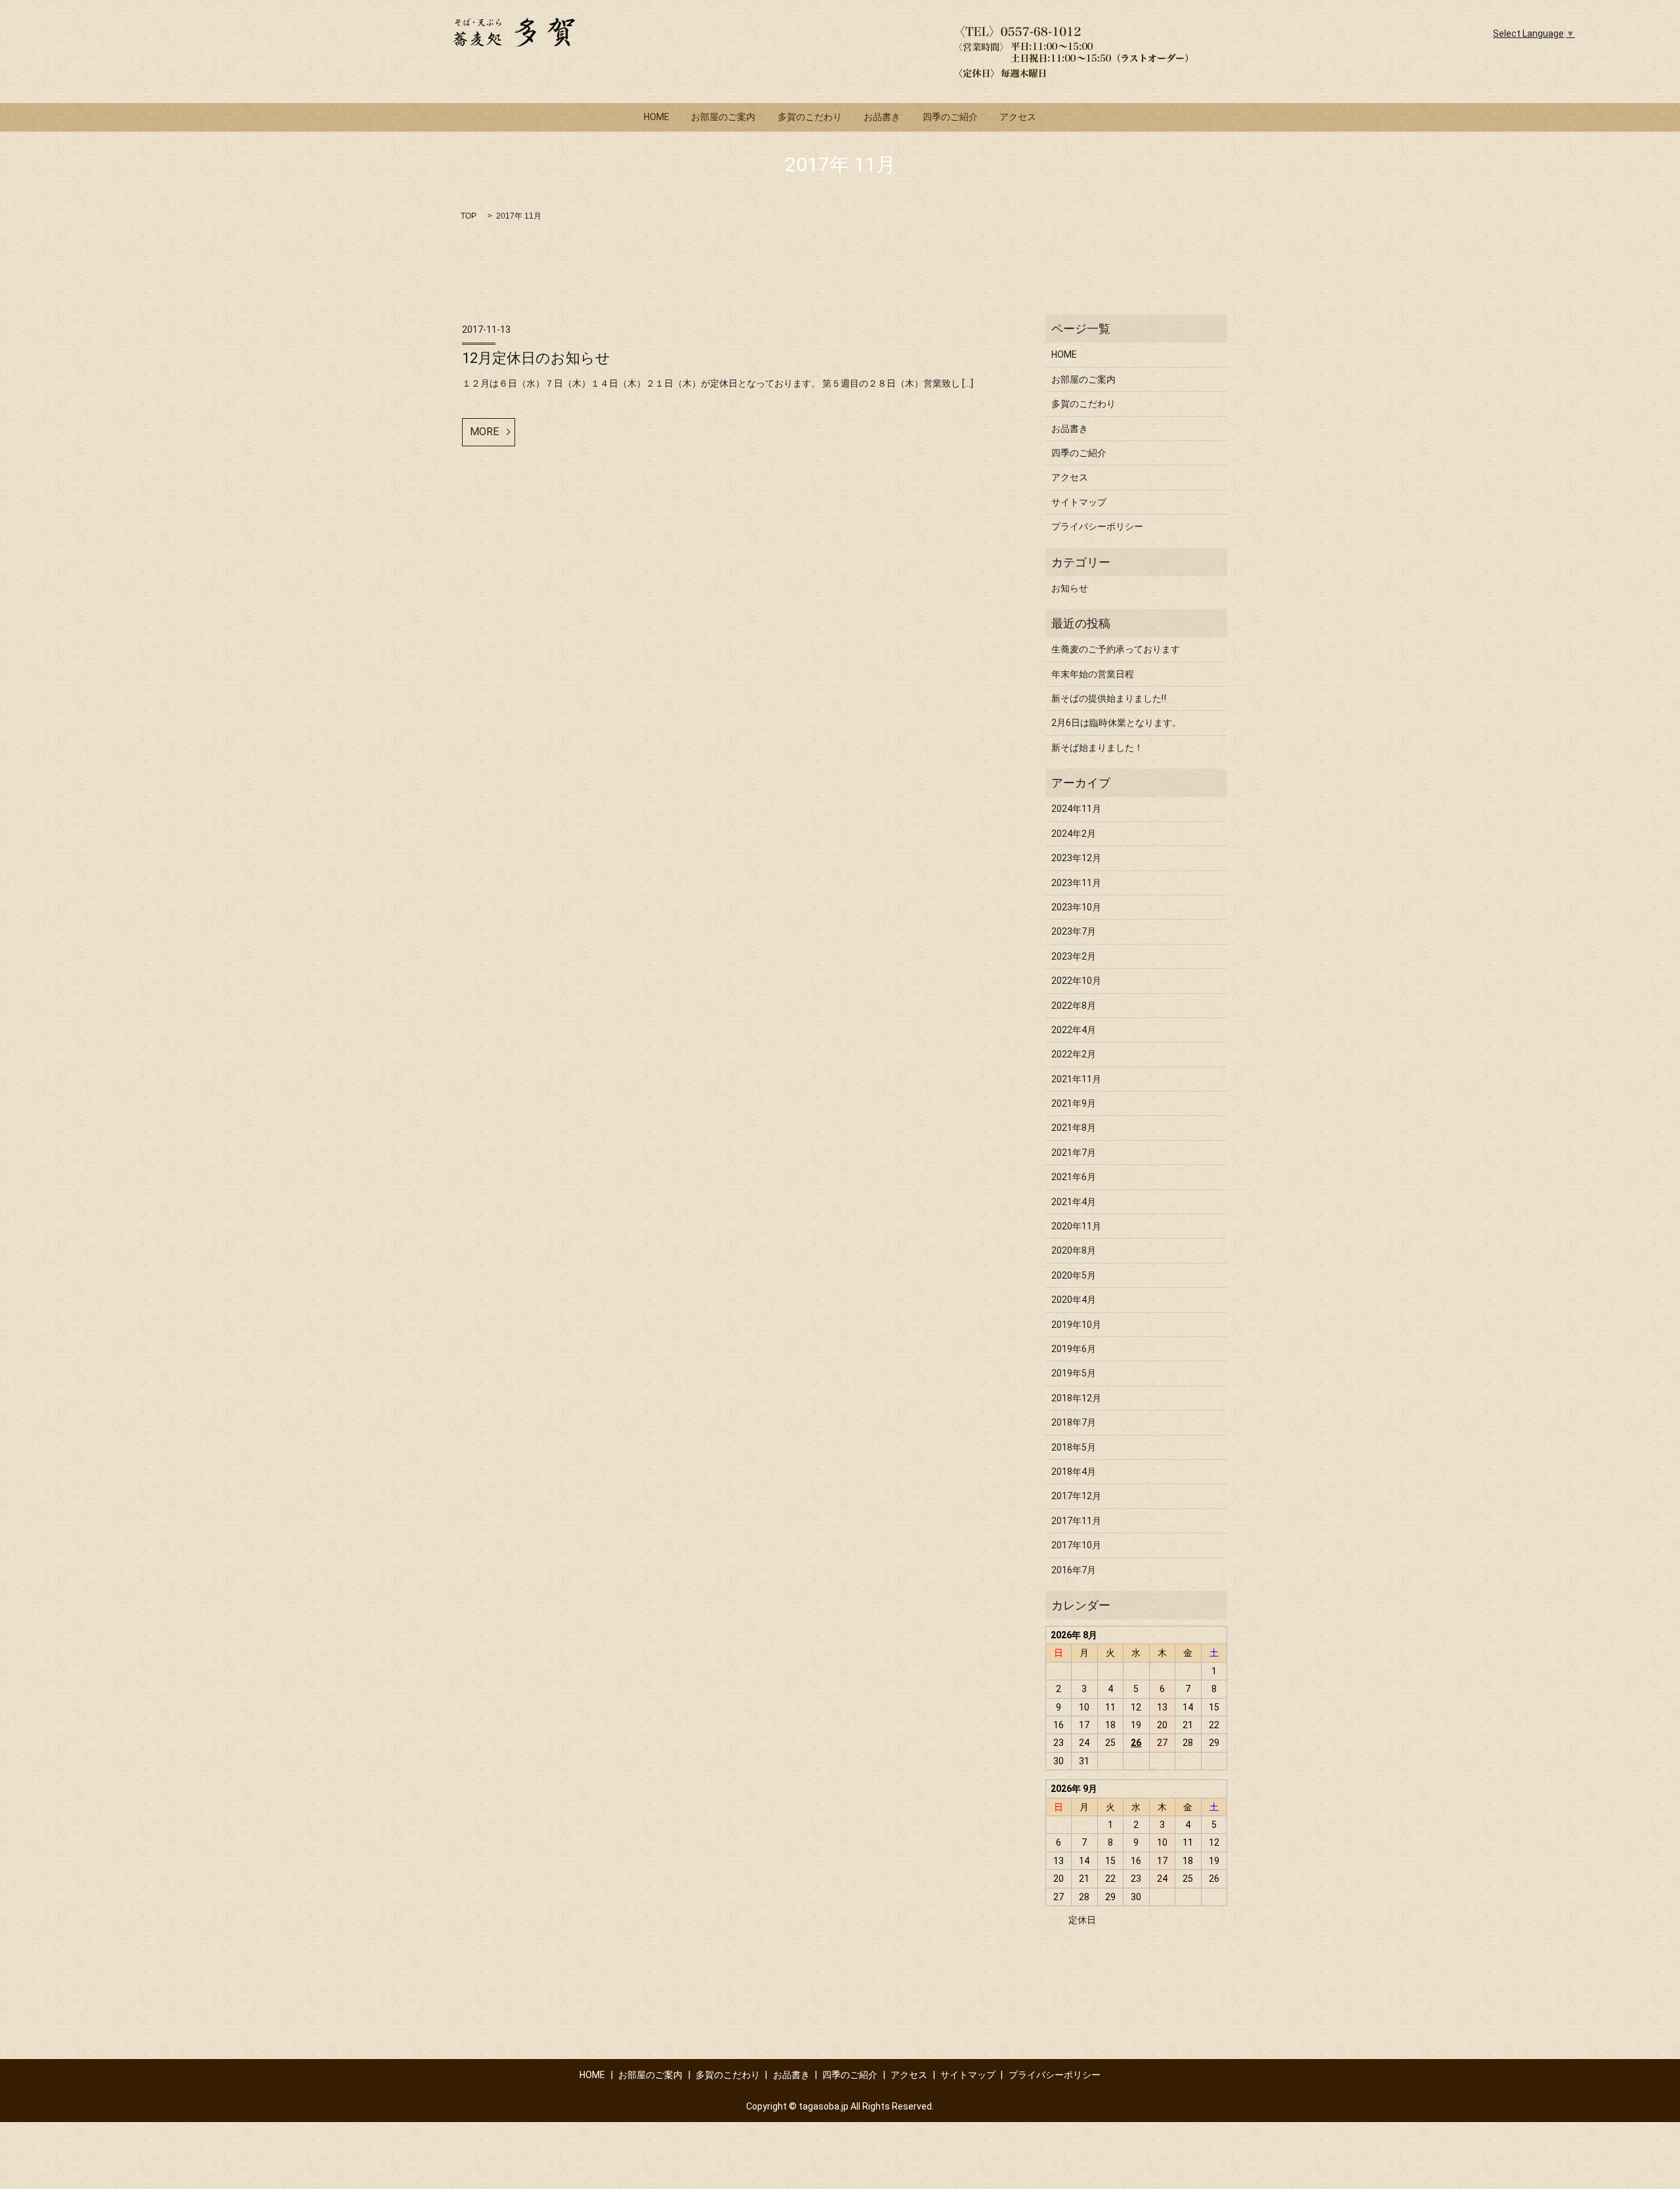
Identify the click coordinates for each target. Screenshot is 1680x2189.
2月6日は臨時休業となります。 (1116, 723)
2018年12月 (1076, 1398)
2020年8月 (1074, 1250)
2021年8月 (1074, 1128)
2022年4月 (1074, 1030)
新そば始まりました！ (1097, 748)
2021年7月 (1074, 1153)
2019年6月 (1074, 1349)
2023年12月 (1076, 858)
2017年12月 (1076, 1496)
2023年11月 (1076, 883)
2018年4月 (1074, 1472)
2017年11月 (1076, 1521)
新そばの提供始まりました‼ (1109, 698)
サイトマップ (1079, 502)
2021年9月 (1074, 1103)
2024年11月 (1076, 809)
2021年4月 (1074, 1202)
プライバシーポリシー (1097, 526)
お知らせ (1070, 588)
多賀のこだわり (810, 117)
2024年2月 (1074, 834)
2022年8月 (1074, 1006)
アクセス (1018, 117)
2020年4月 (1074, 1300)
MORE (484, 432)
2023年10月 (1076, 907)
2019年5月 (1074, 1373)
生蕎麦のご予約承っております (1116, 649)
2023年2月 (1074, 956)
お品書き (882, 117)
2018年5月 (1074, 1447)
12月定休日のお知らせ (536, 358)
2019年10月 (1076, 1325)
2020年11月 (1076, 1226)
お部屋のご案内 (723, 117)
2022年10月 (1076, 981)
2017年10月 (1076, 1545)
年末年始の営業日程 (1093, 674)
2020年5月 (1074, 1275)
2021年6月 (1074, 1177)
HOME (657, 117)
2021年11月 (1076, 1079)
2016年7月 (1074, 1570)
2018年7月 (1074, 1422)
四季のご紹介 (950, 117)
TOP (469, 216)
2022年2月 (1074, 1054)
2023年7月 (1074, 931)
